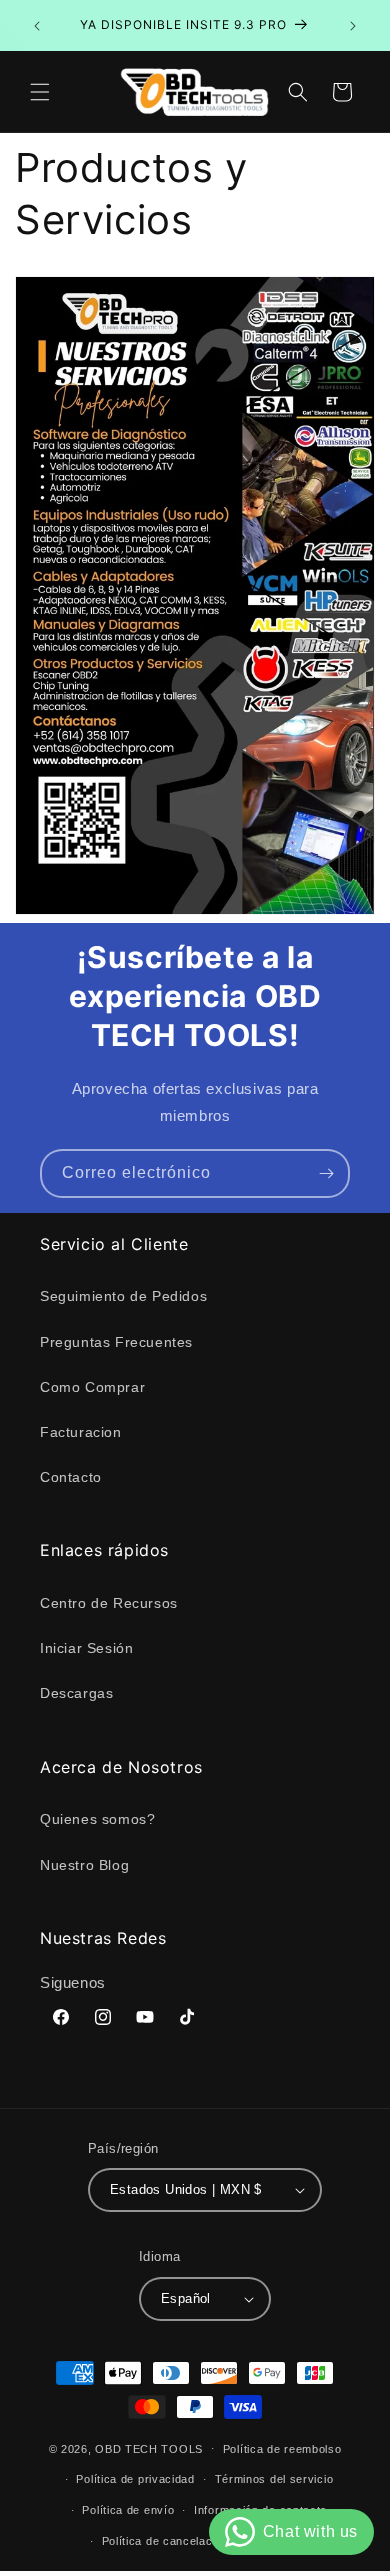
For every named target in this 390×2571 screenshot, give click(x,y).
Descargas (76, 1693)
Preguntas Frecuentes (116, 1342)
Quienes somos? (97, 1819)
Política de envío (128, 2510)
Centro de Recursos (109, 1603)
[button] (40, 92)
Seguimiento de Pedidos (123, 1296)
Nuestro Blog (84, 1865)
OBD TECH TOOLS (149, 2448)
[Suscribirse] (326, 1173)
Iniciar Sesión (86, 1648)
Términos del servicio (274, 2479)
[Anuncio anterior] (37, 26)
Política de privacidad (135, 2479)
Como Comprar (92, 1387)
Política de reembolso (282, 2449)
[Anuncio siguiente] (353, 26)
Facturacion (81, 1432)
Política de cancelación (165, 2541)
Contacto (71, 1477)
